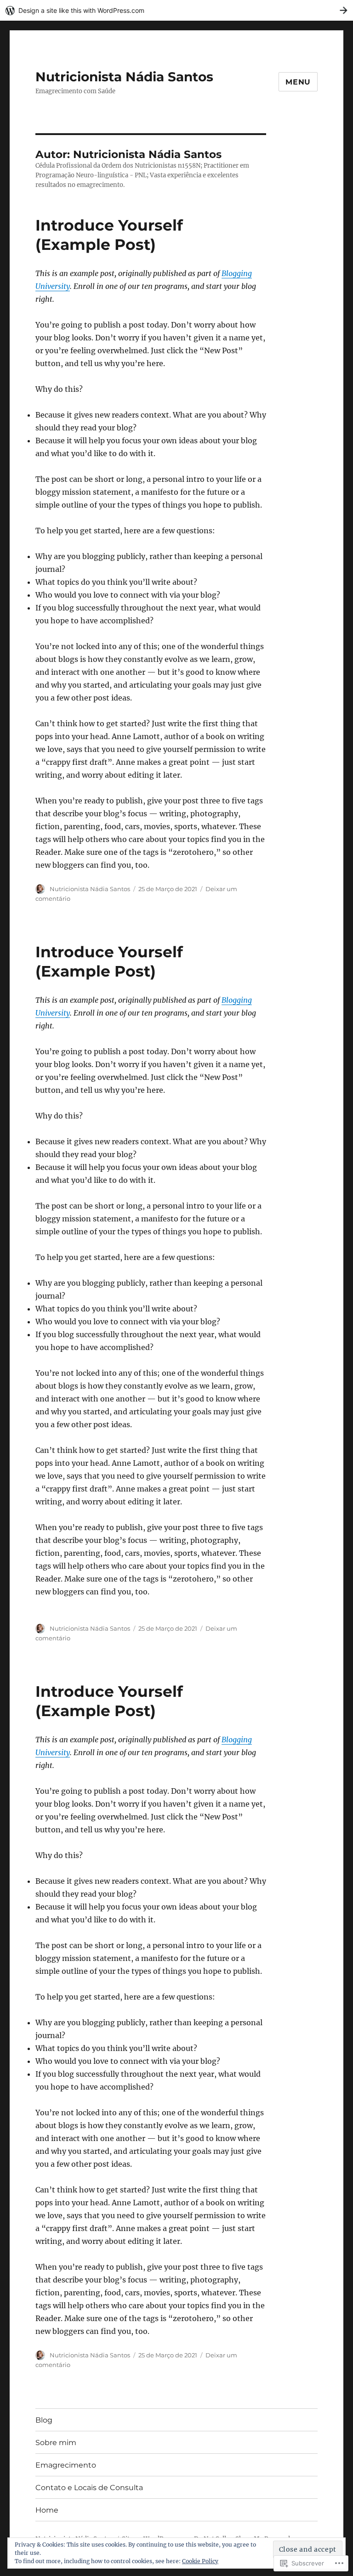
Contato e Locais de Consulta (89, 2488)
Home (47, 2510)
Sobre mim (56, 2443)
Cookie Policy (200, 2561)
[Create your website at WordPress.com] (176, 10)
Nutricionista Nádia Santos (124, 77)
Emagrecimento (66, 2465)
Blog (44, 2420)
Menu (298, 82)
